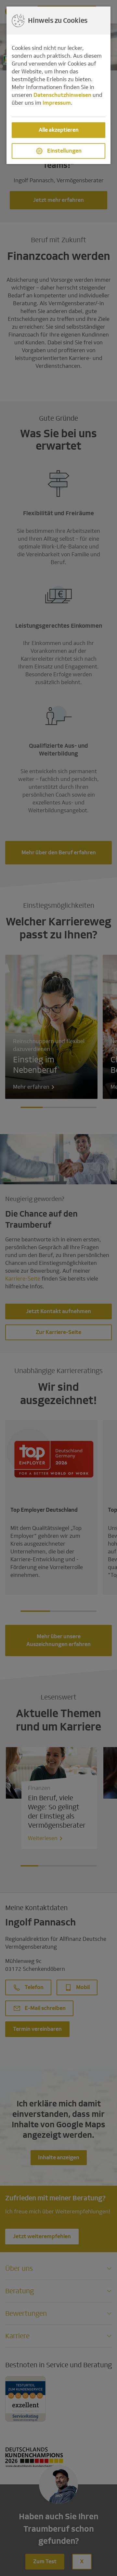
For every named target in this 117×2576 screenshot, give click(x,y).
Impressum (57, 103)
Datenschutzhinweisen (62, 95)
